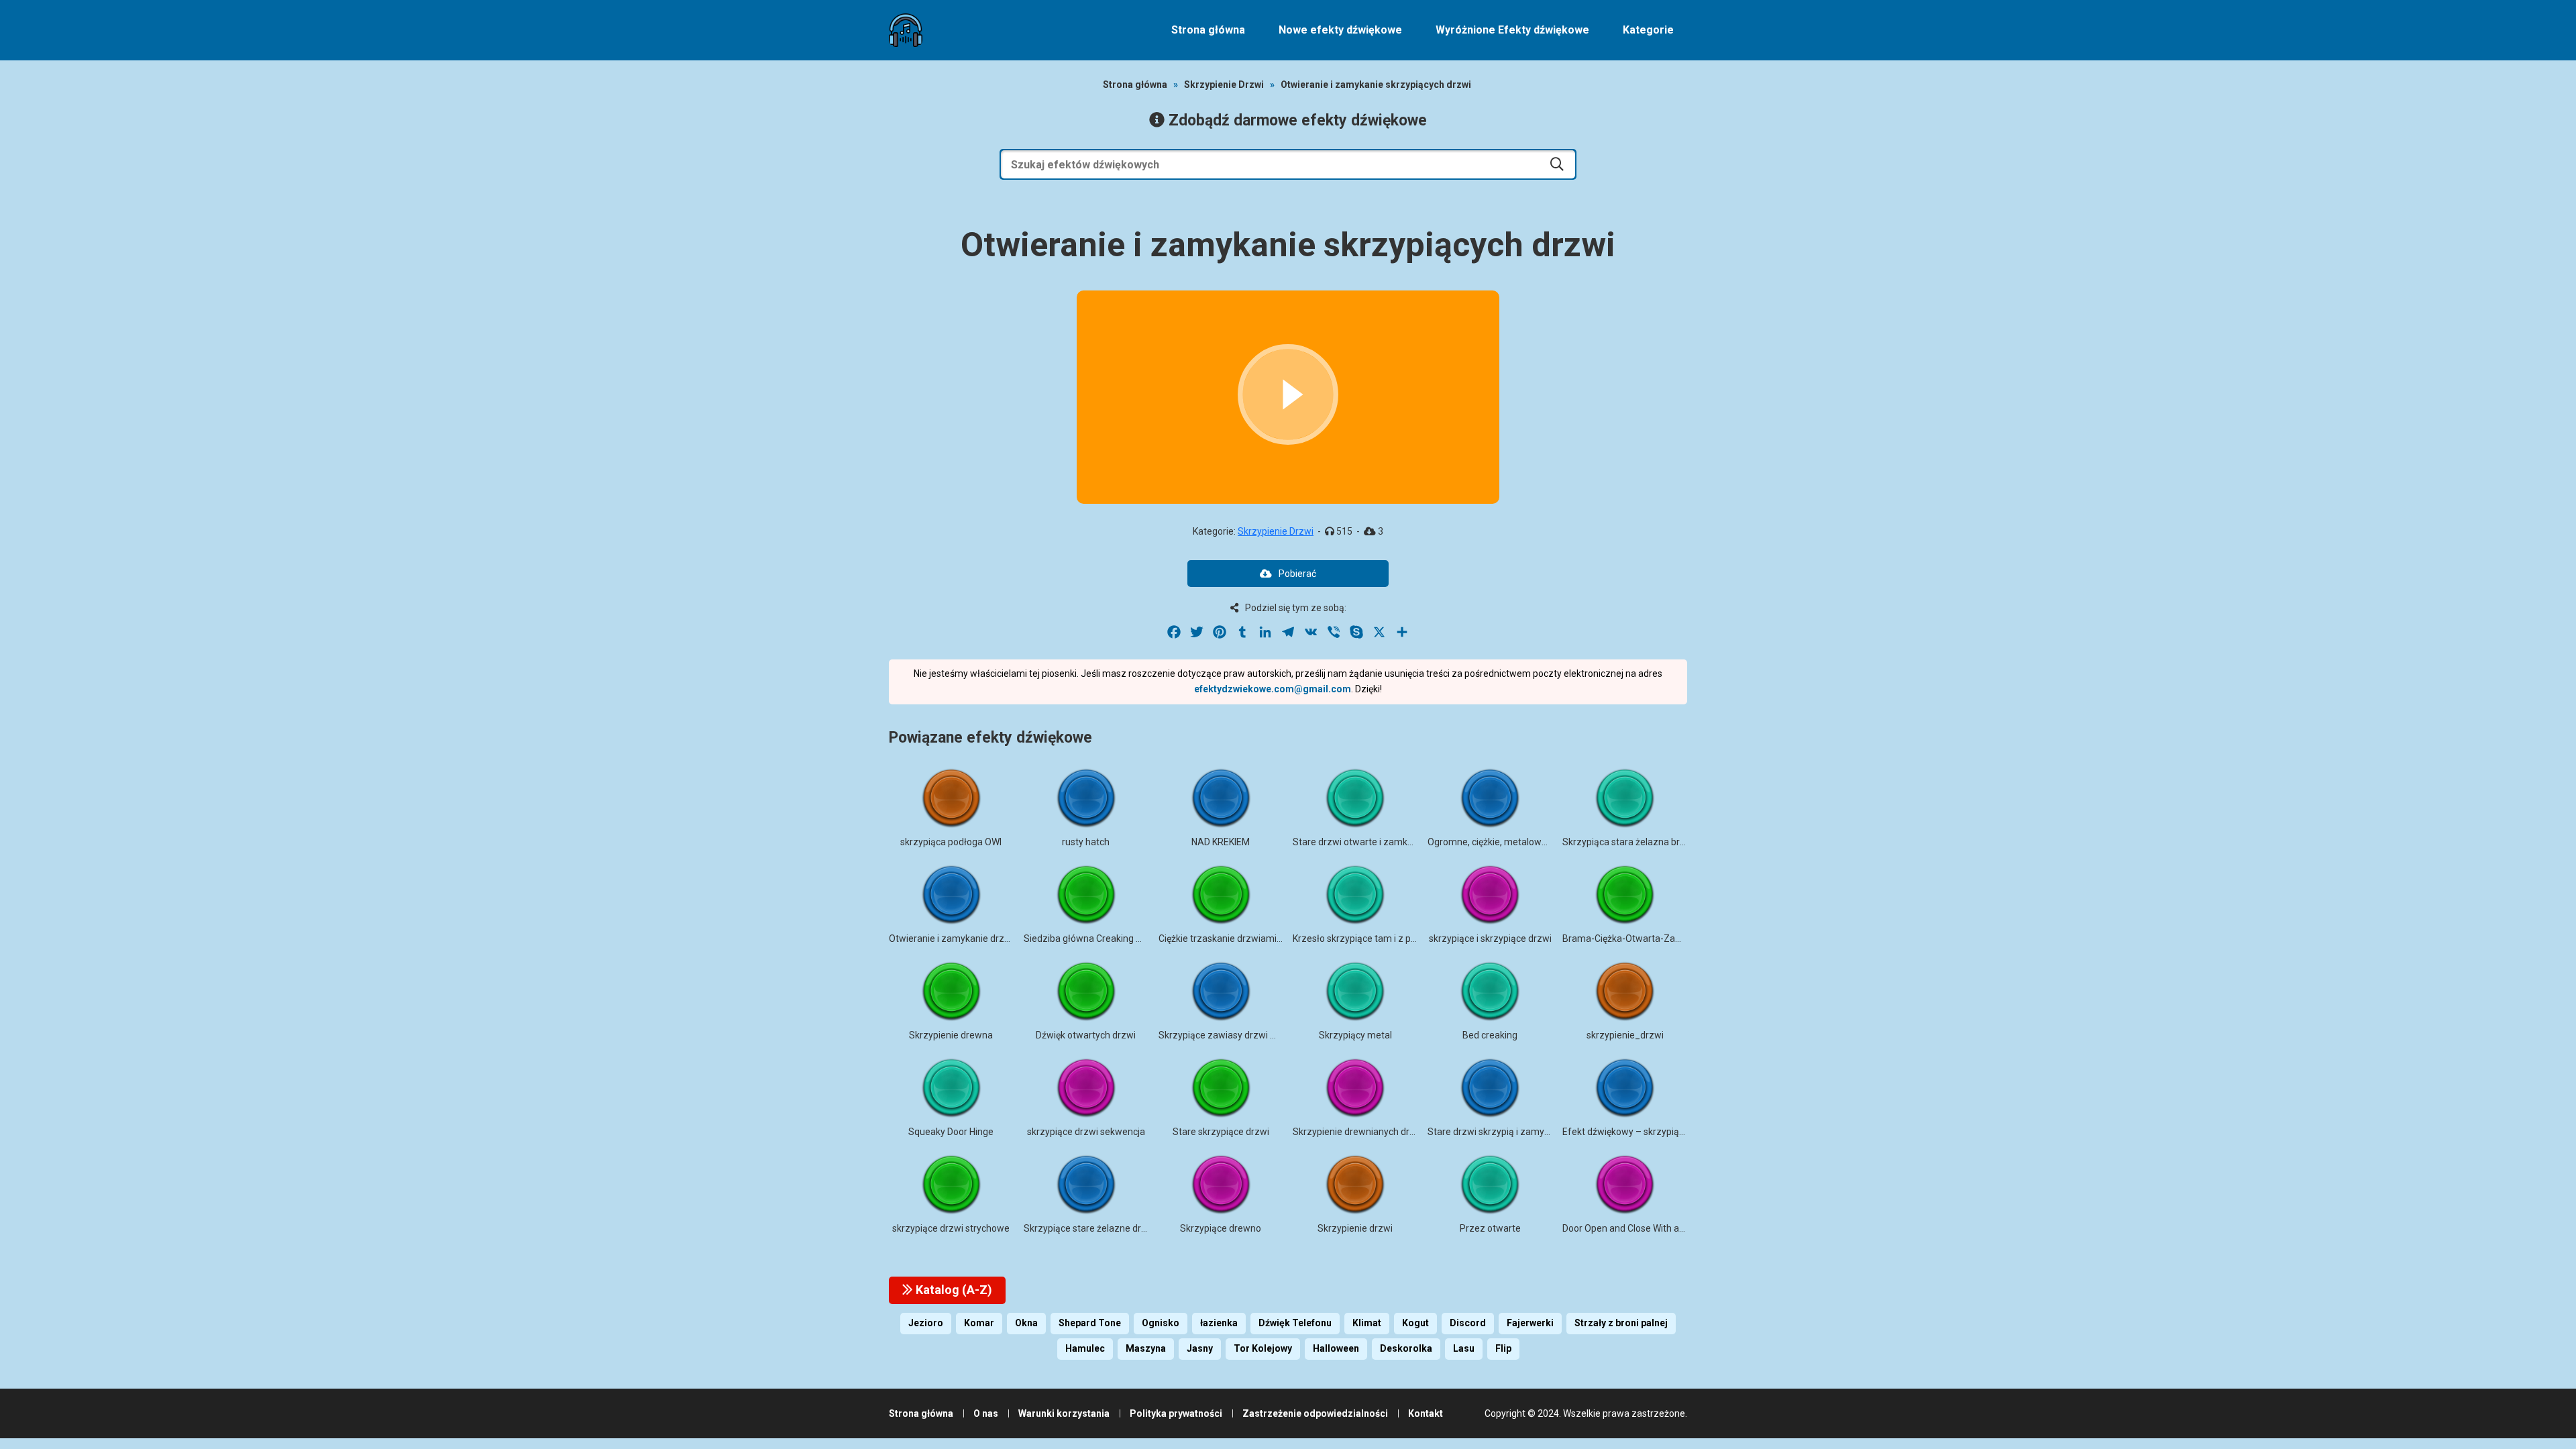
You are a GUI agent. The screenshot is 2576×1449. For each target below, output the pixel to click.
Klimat (1367, 1323)
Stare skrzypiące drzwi (1221, 1132)
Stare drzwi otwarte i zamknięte (1360, 842)
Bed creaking (1490, 1035)
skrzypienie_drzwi (1625, 1035)
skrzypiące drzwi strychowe (951, 1228)
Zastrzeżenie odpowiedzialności (1315, 1413)
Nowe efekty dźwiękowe (1340, 30)
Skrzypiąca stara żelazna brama (1631, 842)
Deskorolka (1406, 1348)
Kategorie (1648, 30)
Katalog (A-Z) (953, 1290)
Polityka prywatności (1176, 1413)
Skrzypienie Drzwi (1224, 85)
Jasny (1200, 1348)
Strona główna (1208, 30)
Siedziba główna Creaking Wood (1092, 938)
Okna (1026, 1323)
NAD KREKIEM (1221, 842)
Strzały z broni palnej (1621, 1323)
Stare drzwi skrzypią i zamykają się (1501, 1132)
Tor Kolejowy (1263, 1348)
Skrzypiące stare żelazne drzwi (1090, 1228)
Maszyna (1146, 1348)
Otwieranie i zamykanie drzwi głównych (973, 938)
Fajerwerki (1530, 1323)
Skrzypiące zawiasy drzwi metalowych (1240, 1035)
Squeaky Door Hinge (951, 1132)
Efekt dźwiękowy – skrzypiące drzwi (1639, 1132)
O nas (986, 1413)
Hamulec (1085, 1348)
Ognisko (1161, 1323)
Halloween (1336, 1348)
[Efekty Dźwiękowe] (906, 30)
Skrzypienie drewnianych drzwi (1358, 1132)
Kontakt (1426, 1413)
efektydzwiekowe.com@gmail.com (1273, 689)
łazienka (1219, 1323)
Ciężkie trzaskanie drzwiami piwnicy (1234, 938)
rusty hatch (1086, 842)
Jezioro (926, 1323)
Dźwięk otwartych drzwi (1086, 1035)
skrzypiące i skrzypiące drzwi (1490, 938)
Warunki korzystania (1064, 1413)
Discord (1468, 1323)
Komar (979, 1323)
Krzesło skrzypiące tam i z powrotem (1371, 938)
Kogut (1415, 1323)
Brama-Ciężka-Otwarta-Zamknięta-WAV (1648, 938)
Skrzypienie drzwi (1355, 1228)
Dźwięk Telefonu (1295, 1323)
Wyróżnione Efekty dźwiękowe (1512, 30)
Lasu (1464, 1348)
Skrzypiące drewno (1221, 1228)
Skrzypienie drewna (951, 1035)
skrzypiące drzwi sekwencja (1086, 1132)
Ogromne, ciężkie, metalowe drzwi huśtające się (1528, 842)
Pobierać (1297, 574)
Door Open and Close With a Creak (1634, 1228)
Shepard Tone (1090, 1323)
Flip (1503, 1348)
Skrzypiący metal (1355, 1035)
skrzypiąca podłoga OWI (951, 842)
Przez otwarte (1490, 1228)
